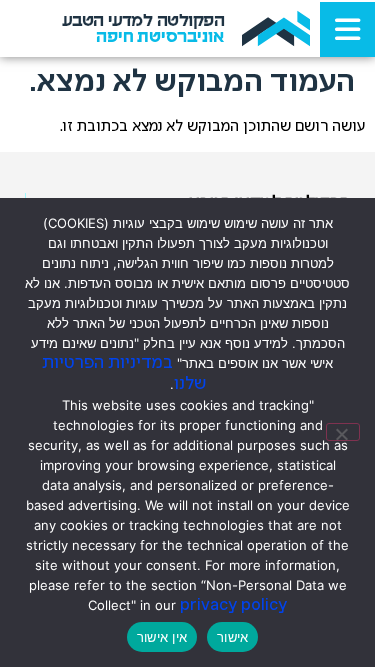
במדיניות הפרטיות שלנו (124, 374)
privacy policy (233, 605)
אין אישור (162, 637)
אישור (232, 637)
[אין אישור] (343, 432)
